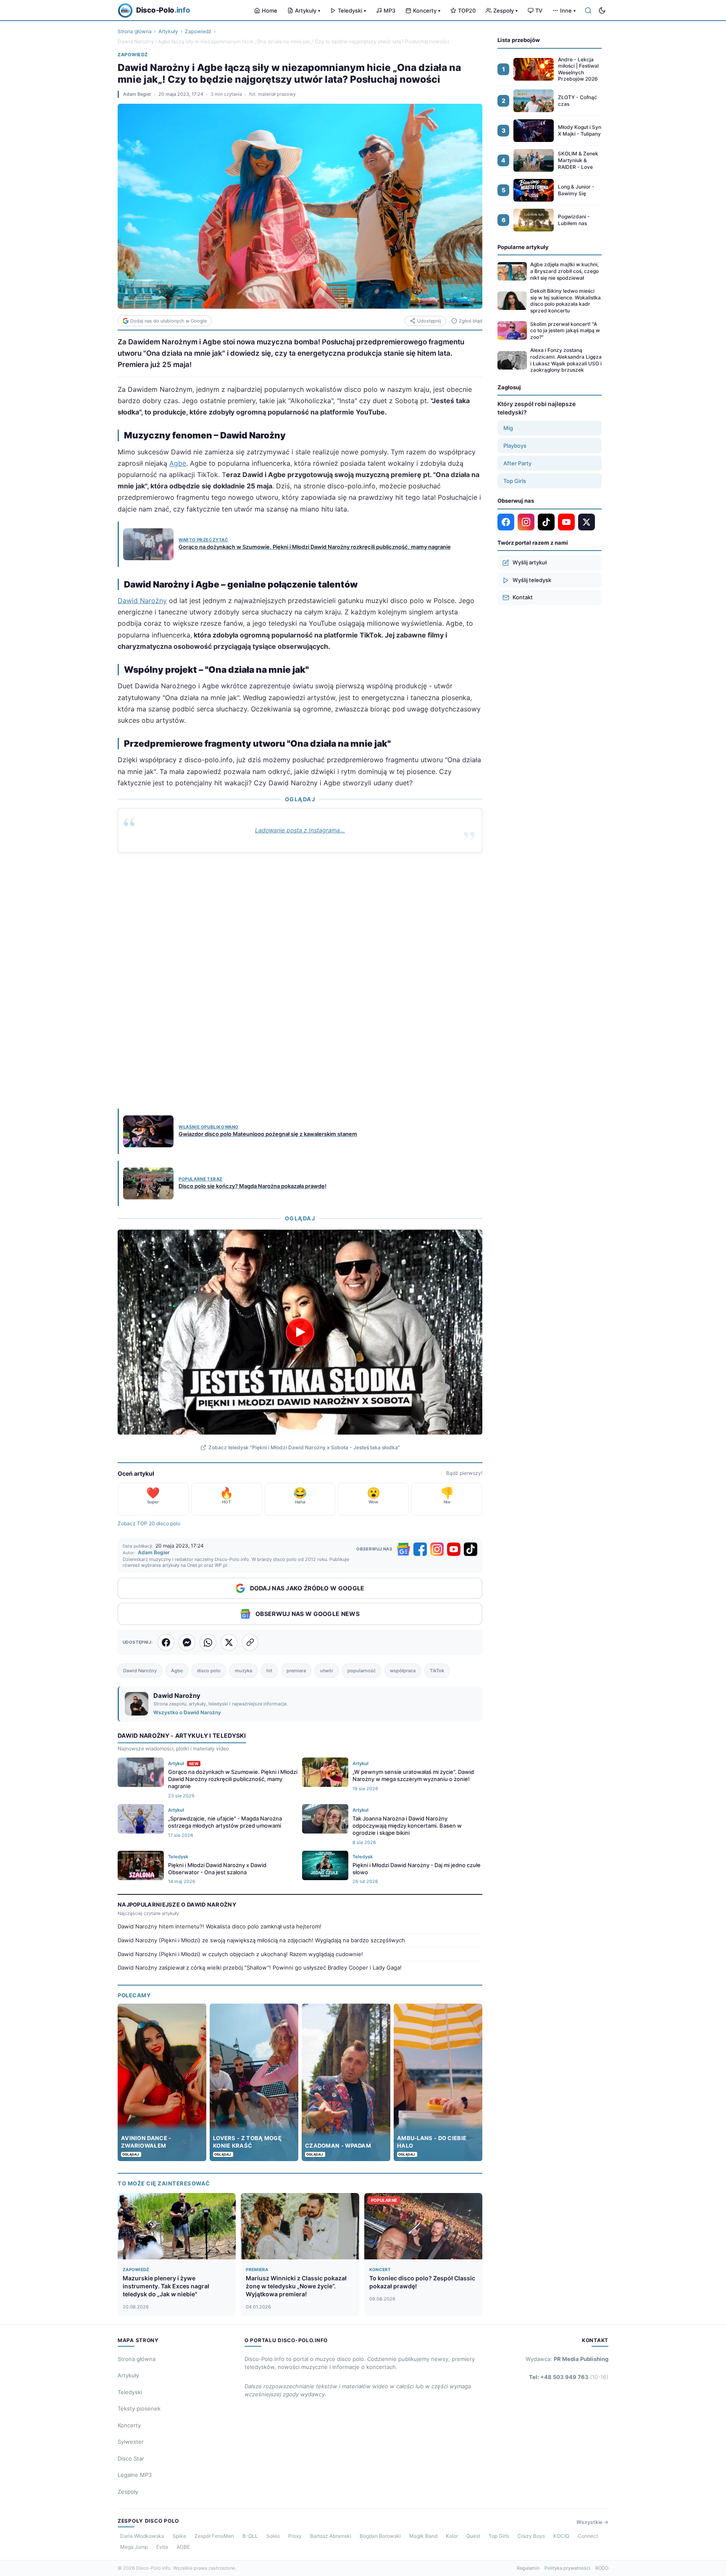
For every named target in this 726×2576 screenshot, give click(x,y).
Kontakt (523, 597)
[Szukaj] (588, 10)
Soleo (273, 2536)
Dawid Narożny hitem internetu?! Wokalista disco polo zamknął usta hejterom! (220, 1926)
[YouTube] (454, 1549)
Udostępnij (429, 321)
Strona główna (135, 31)
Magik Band (423, 2536)
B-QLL (250, 2536)
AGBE (183, 2547)
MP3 (389, 10)
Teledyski (352, 10)
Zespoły (505, 10)
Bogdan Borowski (380, 2536)
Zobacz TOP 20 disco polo (149, 1523)
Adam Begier (137, 94)
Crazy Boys (531, 2536)
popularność (362, 1671)
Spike (179, 2536)
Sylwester (131, 2442)
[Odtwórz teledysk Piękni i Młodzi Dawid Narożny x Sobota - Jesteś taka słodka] (300, 1332)
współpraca (403, 1671)
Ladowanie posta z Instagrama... (300, 830)
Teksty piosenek (139, 2408)
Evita (162, 2547)
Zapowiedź (198, 31)
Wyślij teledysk (532, 580)
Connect (588, 2536)
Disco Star (131, 2458)
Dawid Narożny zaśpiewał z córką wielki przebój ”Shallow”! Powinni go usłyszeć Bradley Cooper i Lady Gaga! (260, 1967)
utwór (327, 1671)
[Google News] (403, 1549)
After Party (517, 463)
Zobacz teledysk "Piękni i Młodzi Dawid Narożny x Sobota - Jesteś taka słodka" (304, 1447)
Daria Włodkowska (142, 2536)
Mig (508, 428)
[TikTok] (471, 1549)
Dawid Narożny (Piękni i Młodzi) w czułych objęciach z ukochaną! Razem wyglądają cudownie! (240, 1954)
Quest (473, 2536)
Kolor (452, 2536)
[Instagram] (437, 1549)
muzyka (243, 1671)
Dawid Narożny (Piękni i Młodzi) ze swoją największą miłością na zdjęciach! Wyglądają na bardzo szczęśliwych (261, 1940)
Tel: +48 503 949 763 (569, 2377)
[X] (587, 522)
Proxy (295, 2536)
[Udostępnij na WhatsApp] (208, 1642)
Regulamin (528, 2568)
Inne (568, 10)
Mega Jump (134, 2547)
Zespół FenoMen (214, 2536)
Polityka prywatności (567, 2568)
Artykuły (308, 10)
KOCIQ (561, 2536)
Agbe (178, 463)
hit (269, 1671)
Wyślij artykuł (530, 562)
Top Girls (515, 481)
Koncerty (427, 10)
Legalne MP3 (135, 2475)
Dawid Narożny (142, 601)
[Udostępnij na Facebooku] (166, 1642)
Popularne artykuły (523, 247)
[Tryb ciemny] (602, 10)
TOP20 (467, 10)
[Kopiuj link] (250, 1642)
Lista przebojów (519, 40)
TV (539, 10)
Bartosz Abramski (331, 2536)
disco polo (209, 1671)
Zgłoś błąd (471, 321)
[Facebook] (420, 1549)
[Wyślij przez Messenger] (187, 1642)
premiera (296, 1671)
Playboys (515, 446)
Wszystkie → (592, 2522)
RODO (602, 2568)
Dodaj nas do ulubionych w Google (168, 321)
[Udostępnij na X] (229, 1642)
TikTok (437, 1671)
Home (270, 10)
